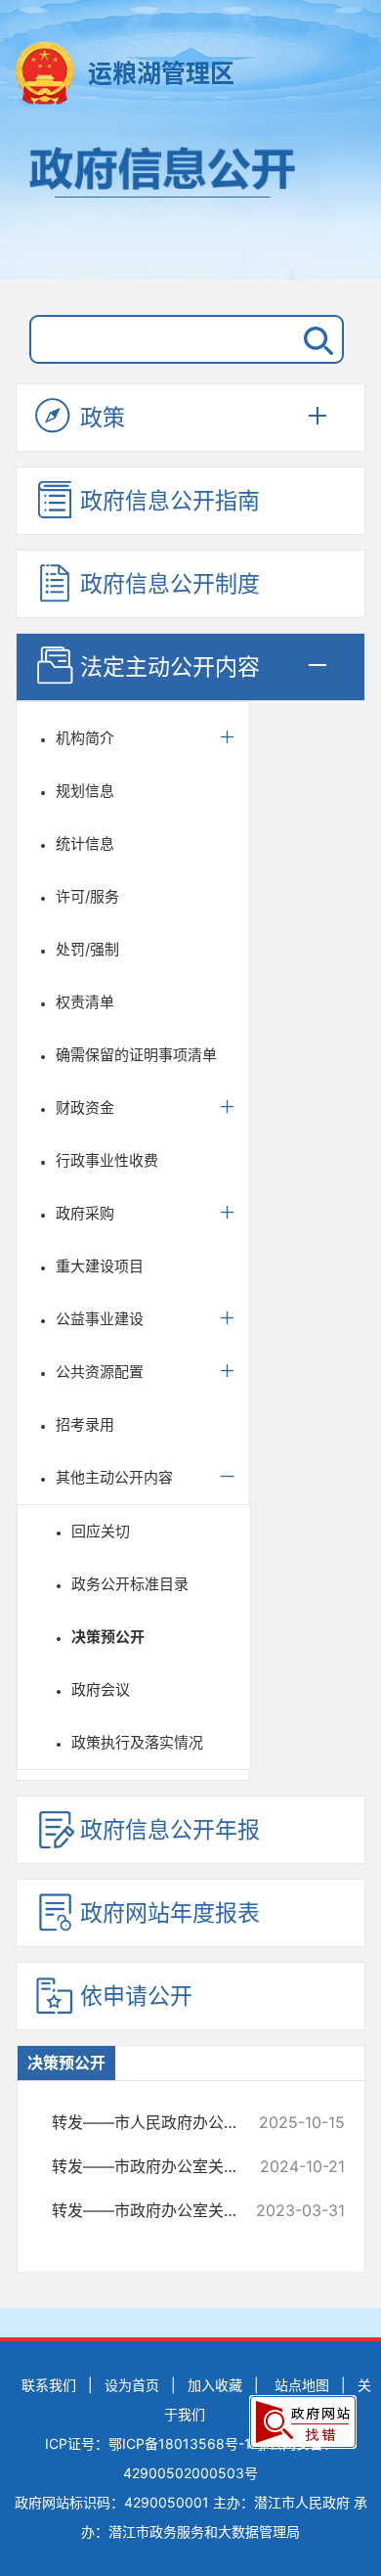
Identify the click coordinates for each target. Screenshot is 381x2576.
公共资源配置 (100, 1372)
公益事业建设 (100, 1319)
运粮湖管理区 (161, 73)
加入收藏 (215, 2385)
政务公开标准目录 (130, 1584)
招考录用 (85, 1424)
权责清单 (85, 1002)
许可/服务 (87, 896)
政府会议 (101, 1689)
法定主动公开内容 (170, 667)
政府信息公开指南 (170, 501)
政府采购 (85, 1213)
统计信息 (85, 844)
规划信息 (85, 791)
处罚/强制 (87, 949)
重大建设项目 (100, 1266)
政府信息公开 (190, 203)
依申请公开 (136, 1996)
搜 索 (315, 339)
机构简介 (85, 738)
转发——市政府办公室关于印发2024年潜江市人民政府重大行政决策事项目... (160, 2166)
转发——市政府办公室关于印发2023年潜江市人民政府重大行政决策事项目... (160, 2210)
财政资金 (85, 1108)
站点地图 (302, 2385)
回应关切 (101, 1531)
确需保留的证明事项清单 (136, 1055)
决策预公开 (108, 1637)
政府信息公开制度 (170, 584)
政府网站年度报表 (170, 1913)
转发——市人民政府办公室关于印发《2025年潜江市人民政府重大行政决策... (160, 2122)
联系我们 (49, 2385)
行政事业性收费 (107, 1160)
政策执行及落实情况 (137, 1742)
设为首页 (132, 2385)
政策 (103, 418)
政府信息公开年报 (170, 1830)
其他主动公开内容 (114, 1477)
